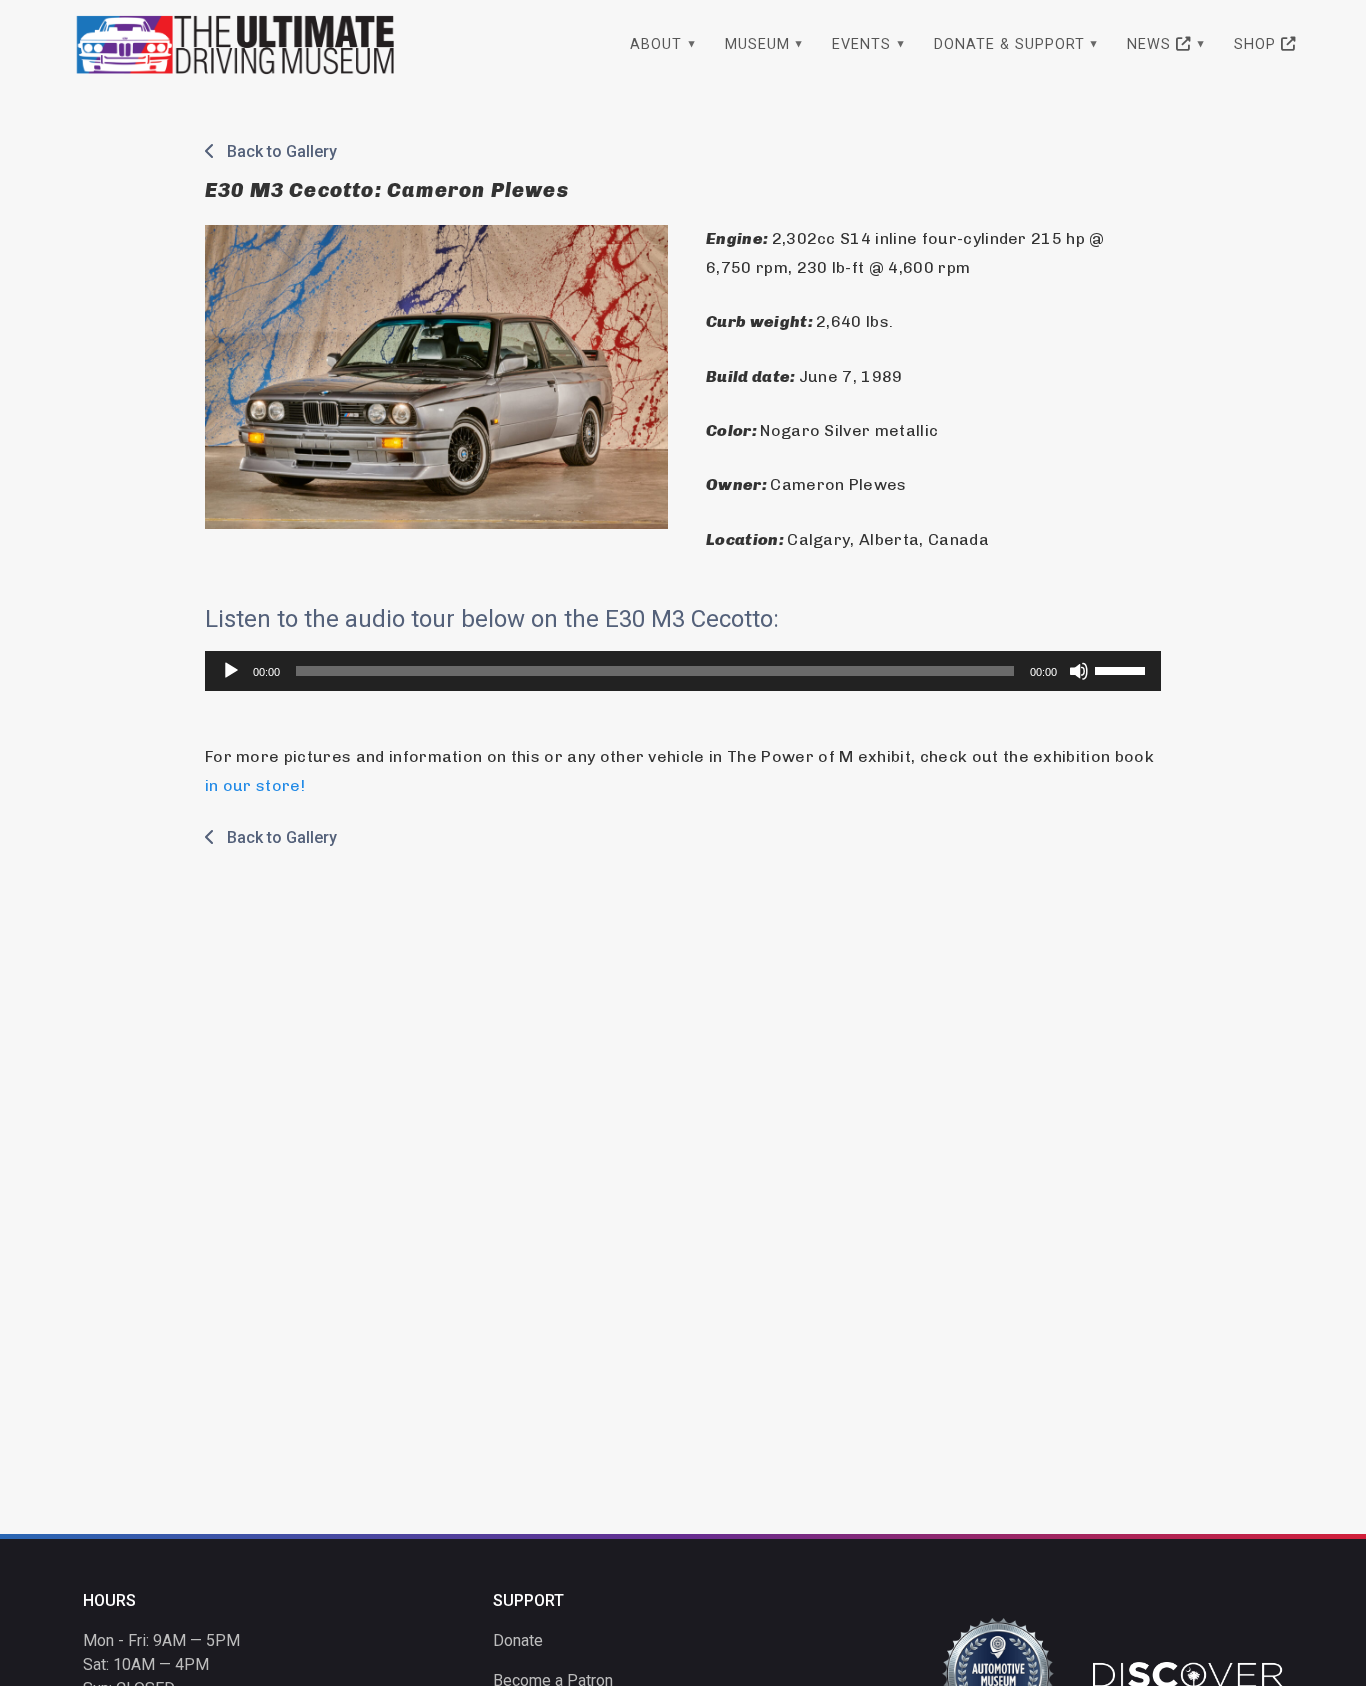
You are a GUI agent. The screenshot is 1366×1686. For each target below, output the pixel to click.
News (1151, 44)
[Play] (231, 671)
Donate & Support (1009, 44)
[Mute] (1079, 671)
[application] (683, 671)
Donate (518, 1640)
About (656, 44)
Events (861, 44)
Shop (1257, 44)
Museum (757, 44)
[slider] (1123, 669)
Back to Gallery (276, 151)
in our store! (255, 785)
